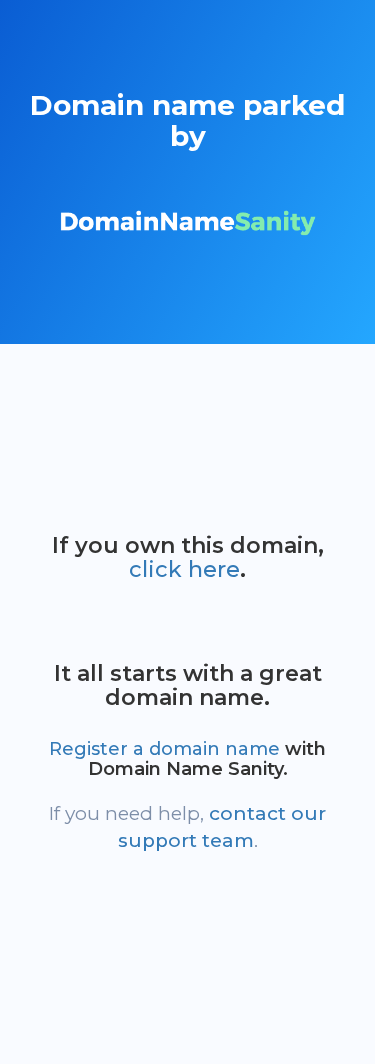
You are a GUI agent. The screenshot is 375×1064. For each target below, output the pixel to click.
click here (184, 569)
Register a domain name (164, 749)
